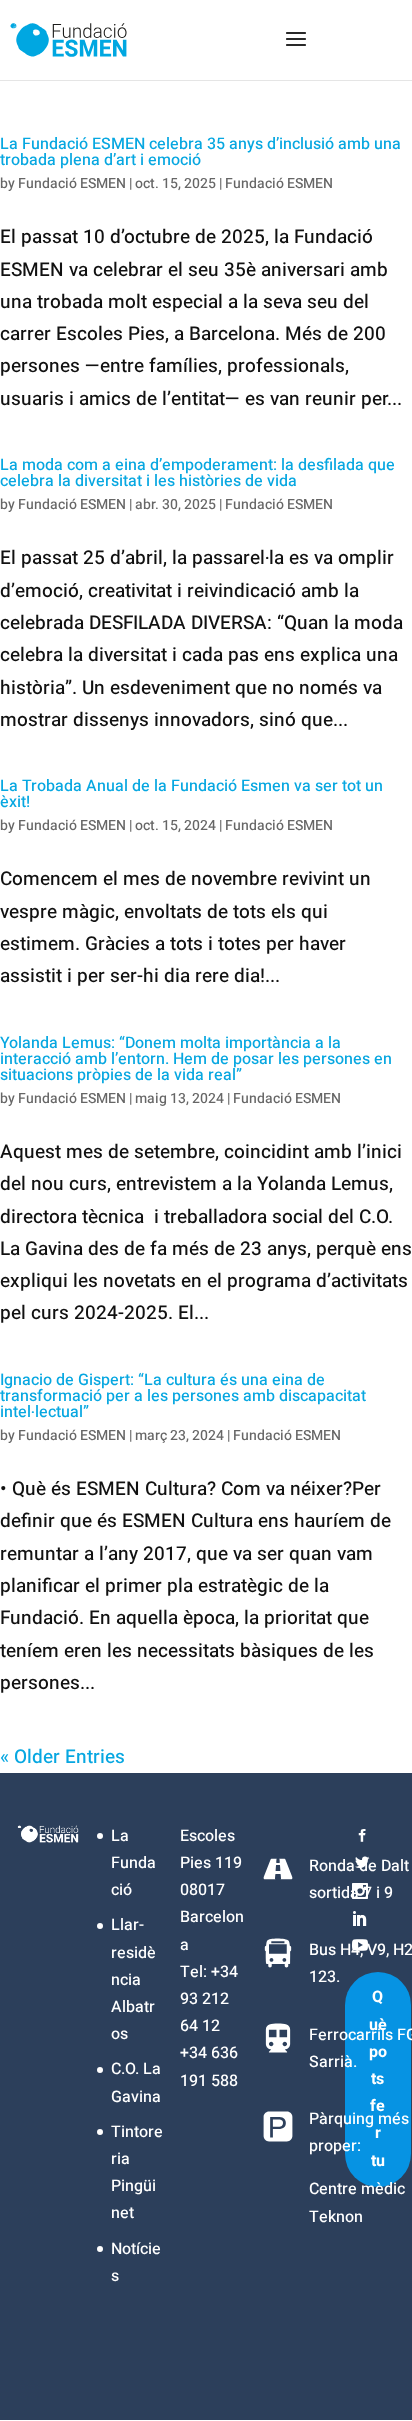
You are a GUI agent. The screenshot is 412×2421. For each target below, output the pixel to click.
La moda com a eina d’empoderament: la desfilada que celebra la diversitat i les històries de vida (197, 473)
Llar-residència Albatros (133, 1979)
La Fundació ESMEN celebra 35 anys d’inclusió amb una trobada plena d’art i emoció (200, 152)
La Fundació (133, 1863)
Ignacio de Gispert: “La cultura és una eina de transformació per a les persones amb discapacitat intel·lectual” (183, 1396)
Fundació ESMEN (72, 183)
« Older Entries (62, 1757)
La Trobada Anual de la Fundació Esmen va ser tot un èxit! (191, 794)
